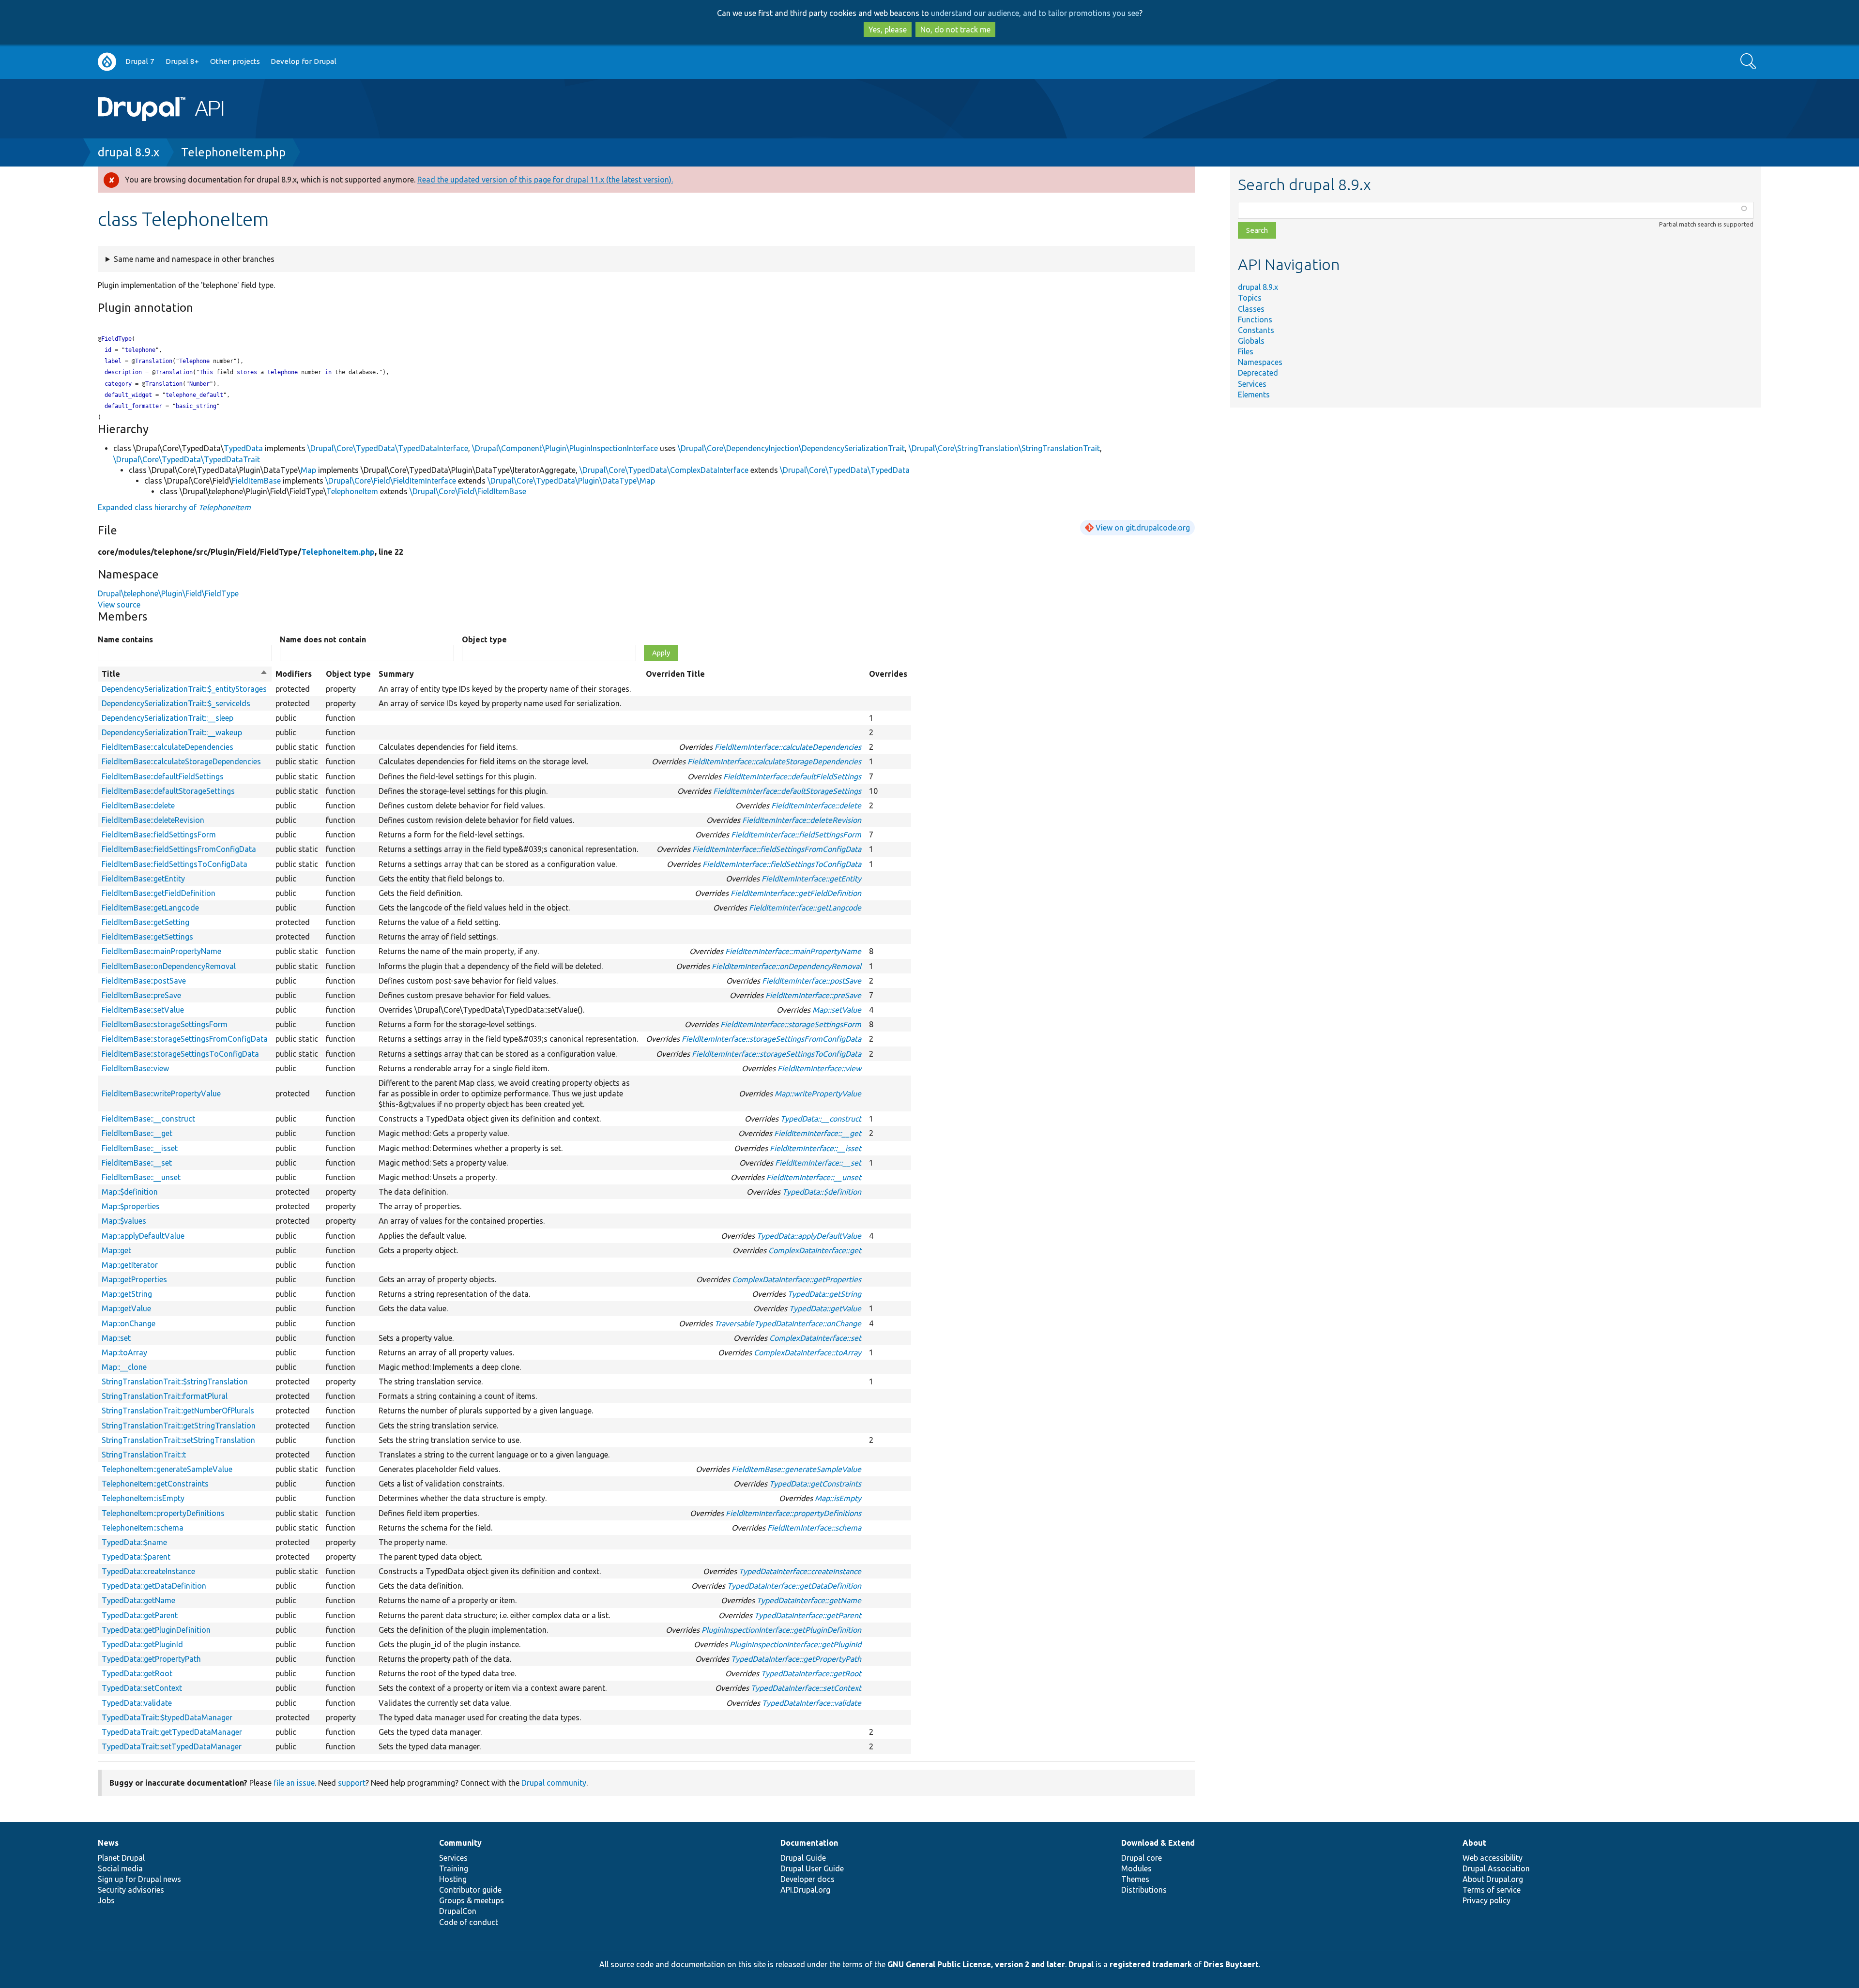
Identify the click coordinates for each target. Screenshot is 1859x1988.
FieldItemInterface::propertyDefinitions (793, 1513)
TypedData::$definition (822, 1192)
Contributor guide (470, 1890)
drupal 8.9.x (129, 152)
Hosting (453, 1879)
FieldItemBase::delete (138, 805)
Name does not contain (323, 639)
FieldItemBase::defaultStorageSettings (168, 791)
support (352, 1783)
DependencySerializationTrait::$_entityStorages (184, 689)
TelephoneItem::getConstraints (155, 1484)
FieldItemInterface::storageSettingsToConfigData (777, 1054)
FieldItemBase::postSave (144, 981)
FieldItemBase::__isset (140, 1148)
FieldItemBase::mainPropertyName (161, 951)
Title (185, 674)
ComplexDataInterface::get (815, 1250)
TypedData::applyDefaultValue (809, 1236)
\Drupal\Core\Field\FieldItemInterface (391, 481)
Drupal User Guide (812, 1868)
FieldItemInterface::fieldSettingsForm (796, 835)
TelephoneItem (352, 491)
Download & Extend (1158, 1843)
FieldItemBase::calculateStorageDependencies (181, 761)
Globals (1251, 341)
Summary (396, 674)
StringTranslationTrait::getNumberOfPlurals (178, 1411)
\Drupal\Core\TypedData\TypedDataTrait (187, 459)
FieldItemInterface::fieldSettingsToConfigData (782, 864)
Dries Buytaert (1231, 1964)
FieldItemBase (256, 481)
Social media (120, 1868)
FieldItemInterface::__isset (815, 1148)
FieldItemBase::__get (137, 1133)
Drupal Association (1496, 1868)
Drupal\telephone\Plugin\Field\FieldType (168, 593)
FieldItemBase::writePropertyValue (161, 1093)
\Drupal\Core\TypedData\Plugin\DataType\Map (571, 481)
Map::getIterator (130, 1265)
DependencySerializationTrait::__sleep (168, 718)
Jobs (106, 1900)
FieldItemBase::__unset (141, 1177)
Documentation (809, 1843)
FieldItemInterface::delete (816, 805)
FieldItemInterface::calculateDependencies (788, 747)
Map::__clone (124, 1367)
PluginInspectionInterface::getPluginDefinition (781, 1630)
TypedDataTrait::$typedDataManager (167, 1717)
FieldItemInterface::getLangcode (805, 908)
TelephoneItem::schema (143, 1528)
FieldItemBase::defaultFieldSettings (163, 776)
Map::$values (124, 1221)
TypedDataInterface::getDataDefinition (794, 1586)
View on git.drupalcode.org (1143, 528)
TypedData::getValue (825, 1308)
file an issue (294, 1783)
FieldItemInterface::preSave (813, 995)
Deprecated (1258, 373)
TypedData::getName (138, 1600)
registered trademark (1151, 1964)
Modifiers (294, 674)
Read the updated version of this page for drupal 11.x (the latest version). (545, 180)
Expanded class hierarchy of (174, 507)
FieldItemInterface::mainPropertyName (793, 951)
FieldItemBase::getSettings (147, 937)
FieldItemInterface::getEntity (811, 879)
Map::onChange (129, 1323)
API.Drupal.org (805, 1890)
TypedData (243, 448)
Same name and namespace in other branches (194, 259)
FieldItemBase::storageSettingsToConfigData (180, 1054)
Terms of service (1492, 1890)
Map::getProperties (134, 1279)
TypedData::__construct (821, 1119)
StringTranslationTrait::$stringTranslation (175, 1381)
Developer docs (808, 1879)
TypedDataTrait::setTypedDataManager (172, 1746)
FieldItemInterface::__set (818, 1163)
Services (1252, 384)
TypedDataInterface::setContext (806, 1688)
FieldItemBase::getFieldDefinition (159, 893)
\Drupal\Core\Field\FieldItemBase (468, 491)
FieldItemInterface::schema (814, 1528)
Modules (1136, 1868)
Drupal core (1142, 1858)
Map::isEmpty (838, 1498)
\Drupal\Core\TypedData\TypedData (845, 470)
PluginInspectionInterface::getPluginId (795, 1644)
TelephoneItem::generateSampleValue (167, 1469)
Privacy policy (1486, 1900)
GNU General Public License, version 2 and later (976, 1964)
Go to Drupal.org (107, 62)
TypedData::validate (137, 1703)
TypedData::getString (824, 1294)
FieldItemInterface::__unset (814, 1177)
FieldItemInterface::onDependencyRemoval (786, 966)
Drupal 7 (140, 61)
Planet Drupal (121, 1858)
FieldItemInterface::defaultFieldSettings (792, 776)
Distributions (1144, 1890)
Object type (484, 639)
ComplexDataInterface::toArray (808, 1352)
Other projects (235, 61)
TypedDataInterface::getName (809, 1600)
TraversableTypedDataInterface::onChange (788, 1323)
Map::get (116, 1250)
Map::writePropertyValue (818, 1093)
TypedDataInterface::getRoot (811, 1673)
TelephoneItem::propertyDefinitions (163, 1513)
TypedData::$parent (136, 1557)
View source (119, 605)
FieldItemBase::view (135, 1068)
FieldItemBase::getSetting (145, 922)
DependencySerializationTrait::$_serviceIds (176, 703)
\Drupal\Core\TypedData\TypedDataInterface (388, 448)
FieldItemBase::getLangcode (150, 908)
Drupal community (554, 1783)
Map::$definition (130, 1192)
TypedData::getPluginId (142, 1644)
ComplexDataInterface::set (815, 1338)
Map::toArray (124, 1352)
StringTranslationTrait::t (144, 1455)
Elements (1254, 395)
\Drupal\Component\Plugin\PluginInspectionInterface (565, 448)
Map (308, 470)
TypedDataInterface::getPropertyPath (796, 1659)
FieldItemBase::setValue (143, 1010)
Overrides (888, 674)
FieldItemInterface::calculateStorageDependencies (774, 761)
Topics (1250, 298)
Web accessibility (1493, 1858)
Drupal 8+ (182, 61)
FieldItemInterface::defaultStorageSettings (787, 791)
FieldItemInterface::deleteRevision (802, 820)
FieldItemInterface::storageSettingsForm (791, 1024)
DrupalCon (458, 1911)
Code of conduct (469, 1922)
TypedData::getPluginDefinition (156, 1630)
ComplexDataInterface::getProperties (797, 1279)
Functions (1255, 319)
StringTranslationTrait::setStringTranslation (178, 1440)
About (1474, 1843)
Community (460, 1843)
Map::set (116, 1338)
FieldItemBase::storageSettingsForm (165, 1024)
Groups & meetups (472, 1900)
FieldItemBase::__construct (148, 1119)
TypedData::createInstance (148, 1571)
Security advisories (131, 1890)
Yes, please (888, 30)
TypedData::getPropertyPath (151, 1659)
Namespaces (1260, 362)
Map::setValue (837, 1010)
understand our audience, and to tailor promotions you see (1035, 13)
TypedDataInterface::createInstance (800, 1571)
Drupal (1081, 1964)
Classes (1251, 309)
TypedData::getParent (140, 1615)
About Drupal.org (1493, 1879)
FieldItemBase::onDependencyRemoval (169, 966)
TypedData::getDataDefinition (154, 1586)
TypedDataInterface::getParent (808, 1615)
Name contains (125, 639)
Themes (1135, 1879)
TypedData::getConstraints (815, 1484)
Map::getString (127, 1294)
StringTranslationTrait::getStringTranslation (179, 1426)
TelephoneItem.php (233, 152)
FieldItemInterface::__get (818, 1133)
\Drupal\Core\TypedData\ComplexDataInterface (664, 470)
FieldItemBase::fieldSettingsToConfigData (175, 864)
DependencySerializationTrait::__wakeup (172, 732)
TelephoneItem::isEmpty (143, 1498)
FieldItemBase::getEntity (143, 879)
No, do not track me (955, 30)
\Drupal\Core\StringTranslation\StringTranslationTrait (1004, 448)
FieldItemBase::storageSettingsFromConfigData (185, 1039)
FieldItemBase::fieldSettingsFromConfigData (179, 849)
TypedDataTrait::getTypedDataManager (172, 1732)
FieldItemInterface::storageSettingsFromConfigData (771, 1039)
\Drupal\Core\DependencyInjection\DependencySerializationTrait (791, 448)
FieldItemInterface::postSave (812, 981)
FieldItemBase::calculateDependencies (168, 747)
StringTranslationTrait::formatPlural (165, 1396)
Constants (1256, 330)
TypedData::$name (134, 1542)
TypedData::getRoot (137, 1673)
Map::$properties (131, 1206)
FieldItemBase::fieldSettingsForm (159, 835)
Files (1246, 351)
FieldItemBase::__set (137, 1163)
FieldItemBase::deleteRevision (153, 820)
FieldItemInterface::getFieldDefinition (796, 893)
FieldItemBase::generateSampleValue (796, 1469)
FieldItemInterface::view (819, 1068)
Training (454, 1868)
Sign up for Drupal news (139, 1879)
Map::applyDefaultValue (143, 1236)
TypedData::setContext (142, 1688)
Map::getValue (126, 1308)
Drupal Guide (803, 1858)
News (108, 1843)
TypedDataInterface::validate (812, 1703)
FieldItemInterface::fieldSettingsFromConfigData (777, 849)
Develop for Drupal (304, 61)
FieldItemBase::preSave (141, 995)
